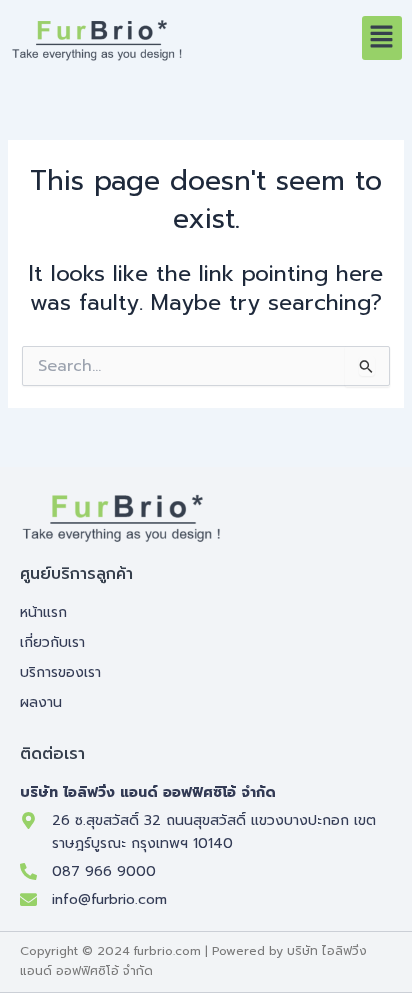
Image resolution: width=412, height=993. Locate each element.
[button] (382, 38)
